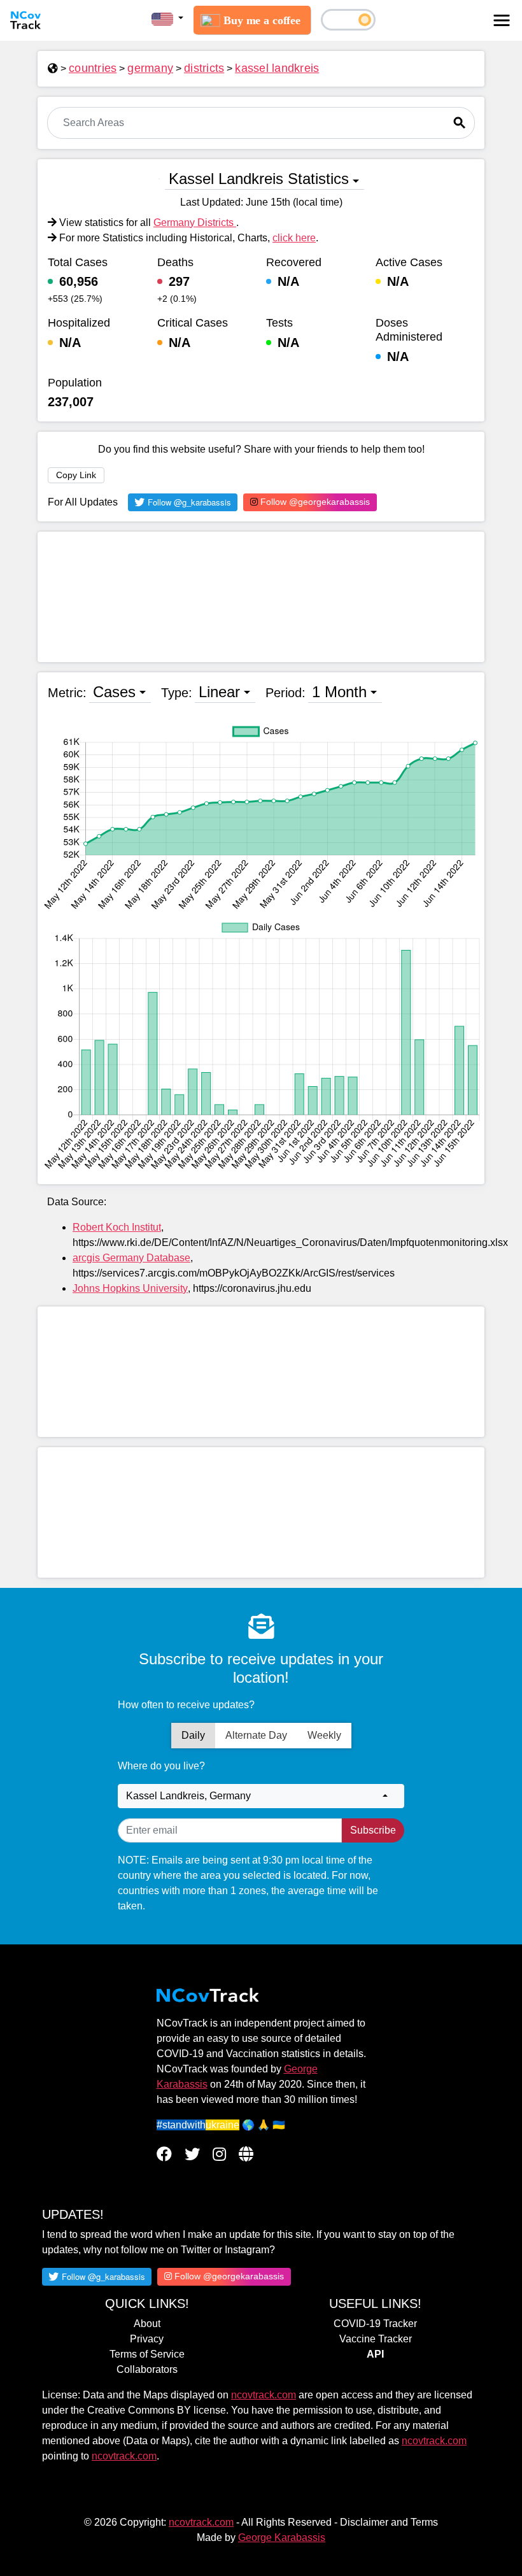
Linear (219, 692)
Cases (114, 692)
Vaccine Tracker (376, 2339)
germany (150, 68)
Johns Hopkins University (130, 1288)
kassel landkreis (277, 68)
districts (204, 68)
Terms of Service (147, 2354)
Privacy (147, 2339)
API (375, 2354)
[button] (167, 18)
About (147, 2324)
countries (93, 68)
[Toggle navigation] (502, 20)
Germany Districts (195, 223)
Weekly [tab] (324, 1735)
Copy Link (76, 475)
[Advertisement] (261, 597)
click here (294, 238)
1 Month (339, 692)
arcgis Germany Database (131, 1258)
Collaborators (147, 2369)
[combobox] (261, 1796)
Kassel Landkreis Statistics (259, 179)
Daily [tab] (193, 1735)
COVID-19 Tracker (375, 2324)
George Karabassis (282, 2537)
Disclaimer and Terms (389, 2522)
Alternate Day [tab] (256, 1735)
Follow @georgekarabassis (314, 502)
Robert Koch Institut (117, 1227)
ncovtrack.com (264, 2395)
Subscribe (373, 1830)
